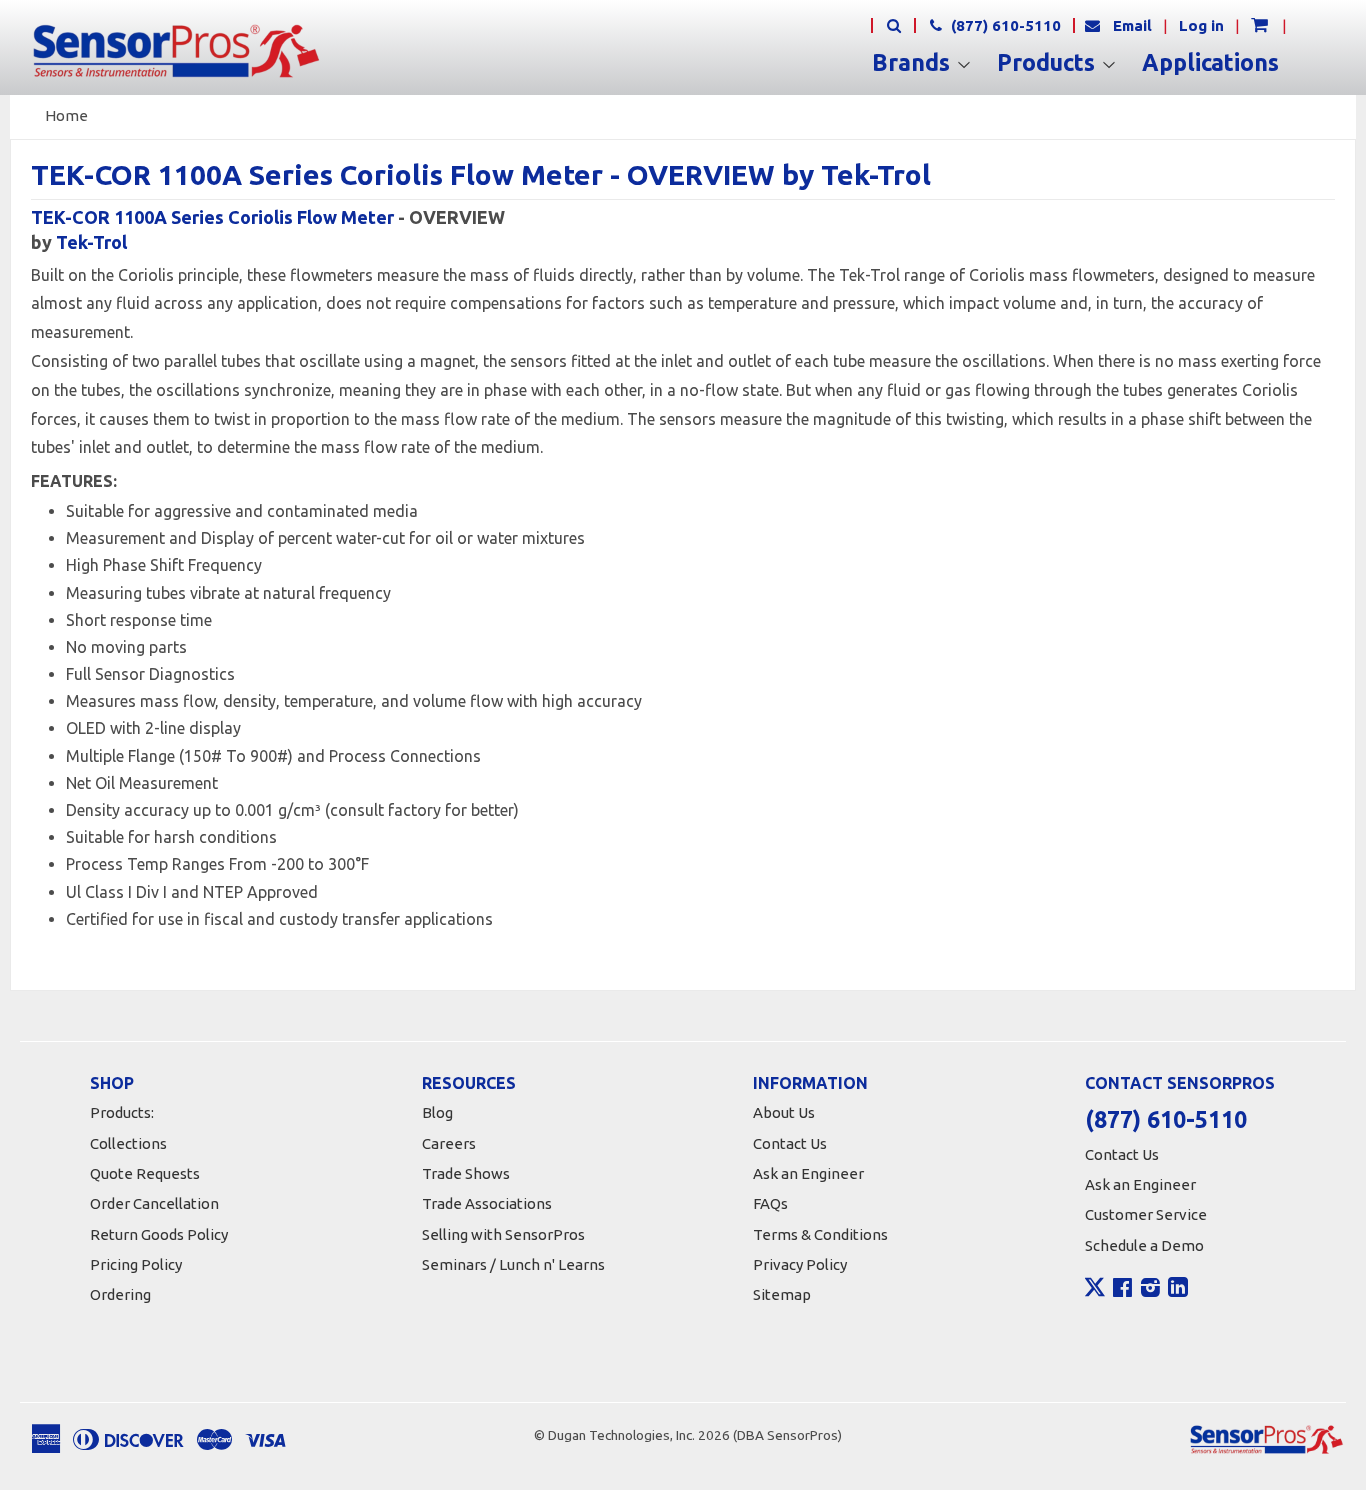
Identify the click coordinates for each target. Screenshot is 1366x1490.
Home (66, 115)
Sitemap (782, 1294)
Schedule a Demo (1144, 1245)
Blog (437, 1112)
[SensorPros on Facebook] (1122, 1290)
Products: (122, 1112)
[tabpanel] (683, 715)
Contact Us (790, 1143)
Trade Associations (487, 1203)
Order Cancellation (154, 1203)
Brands (914, 63)
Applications (1210, 63)
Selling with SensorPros (503, 1234)
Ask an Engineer (808, 1173)
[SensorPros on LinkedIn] (1178, 1290)
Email (1132, 25)
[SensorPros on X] (1095, 1292)
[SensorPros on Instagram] (1150, 1290)
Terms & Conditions (820, 1234)
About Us (784, 1112)
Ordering (120, 1294)
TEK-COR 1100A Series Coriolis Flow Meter (214, 217)
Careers (449, 1143)
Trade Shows (466, 1173)
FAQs (770, 1203)
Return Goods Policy (159, 1234)
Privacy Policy (800, 1264)
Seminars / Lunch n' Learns (513, 1264)
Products (1049, 63)
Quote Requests (145, 1173)
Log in (1201, 25)
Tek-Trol (91, 242)
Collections (128, 1143)
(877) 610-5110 (1004, 25)
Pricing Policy (136, 1264)
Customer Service (1146, 1214)
